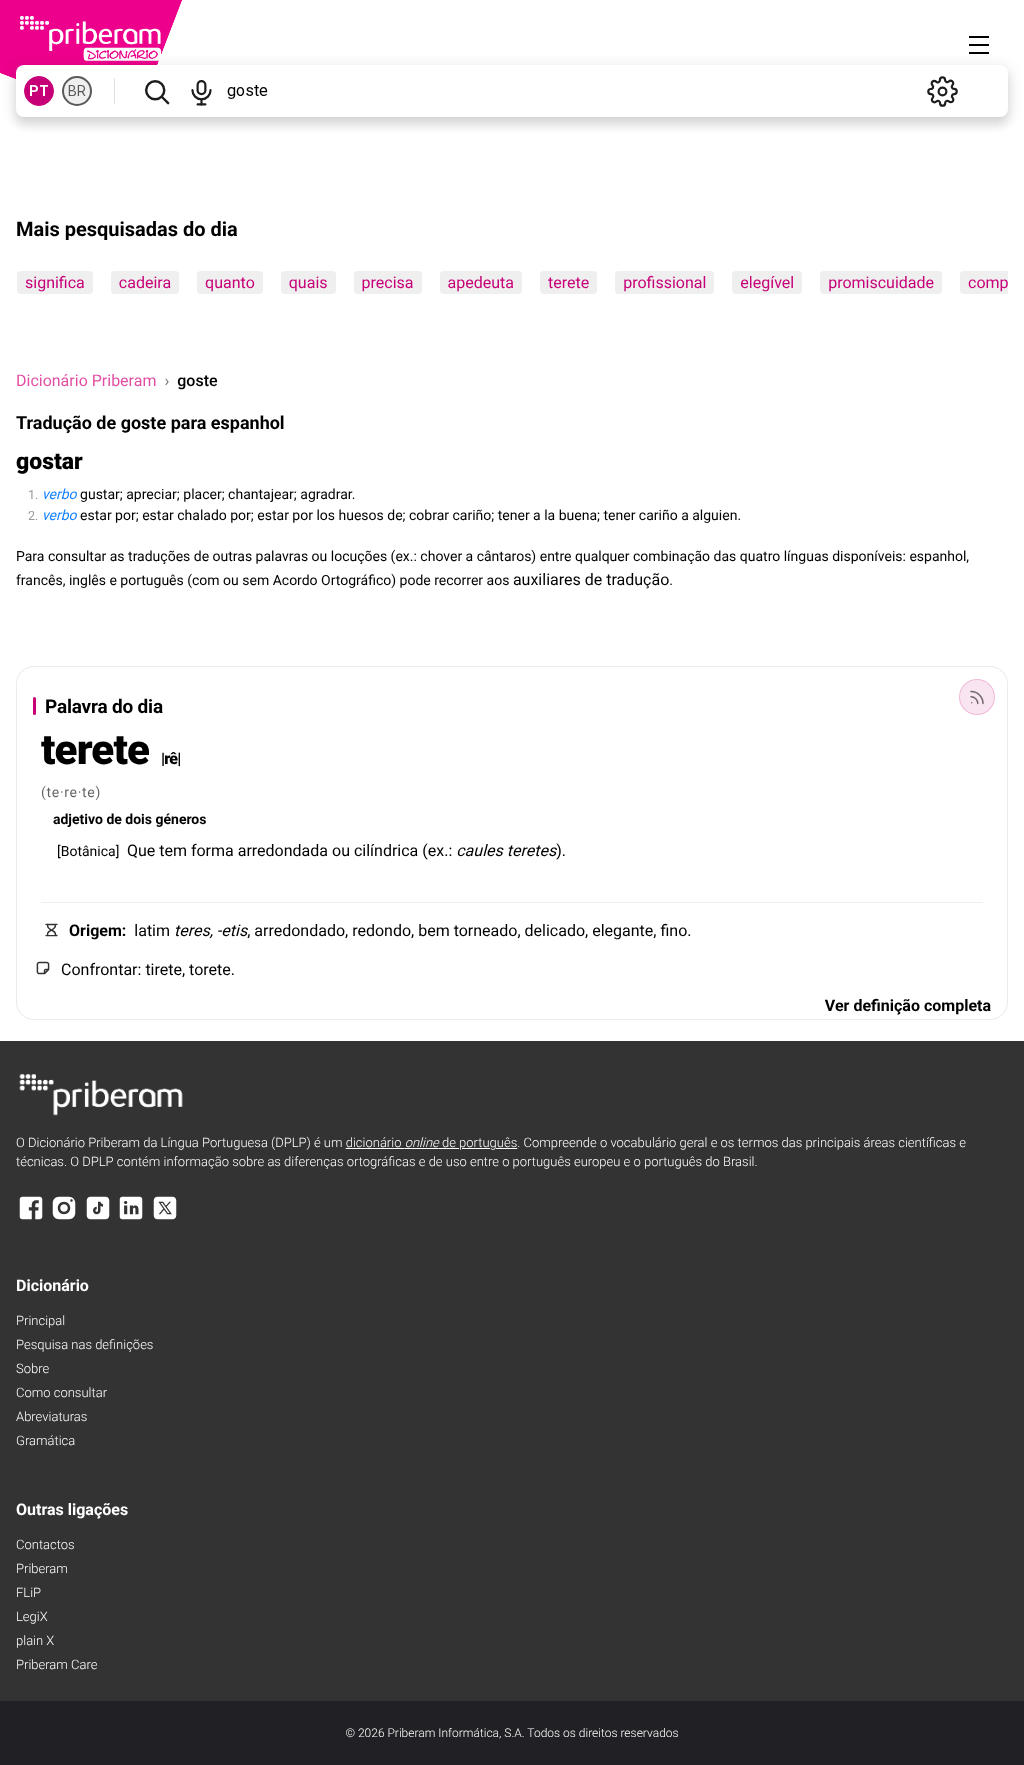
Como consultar (61, 1393)
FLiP (28, 1593)
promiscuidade (881, 282)
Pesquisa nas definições (84, 1345)
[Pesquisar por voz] (201, 91)
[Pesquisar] (156, 91)
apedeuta (481, 282)
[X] (165, 1217)
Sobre (32, 1369)
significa (55, 282)
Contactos (45, 1545)
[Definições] (942, 91)
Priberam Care (56, 1665)
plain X (35, 1641)
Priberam (42, 1569)
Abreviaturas (51, 1417)
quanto (230, 282)
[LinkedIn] (131, 1217)
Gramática (45, 1441)
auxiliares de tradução (591, 579)
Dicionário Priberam (86, 380)
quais (308, 282)
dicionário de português (432, 1143)
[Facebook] (31, 1217)
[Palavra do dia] (977, 697)
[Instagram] (64, 1217)
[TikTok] (98, 1217)
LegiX (32, 1617)
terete (568, 282)
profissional (664, 282)
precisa (388, 282)
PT (39, 91)
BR (77, 91)
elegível (767, 282)
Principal (40, 1321)
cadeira (145, 282)
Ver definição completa (908, 1005)
